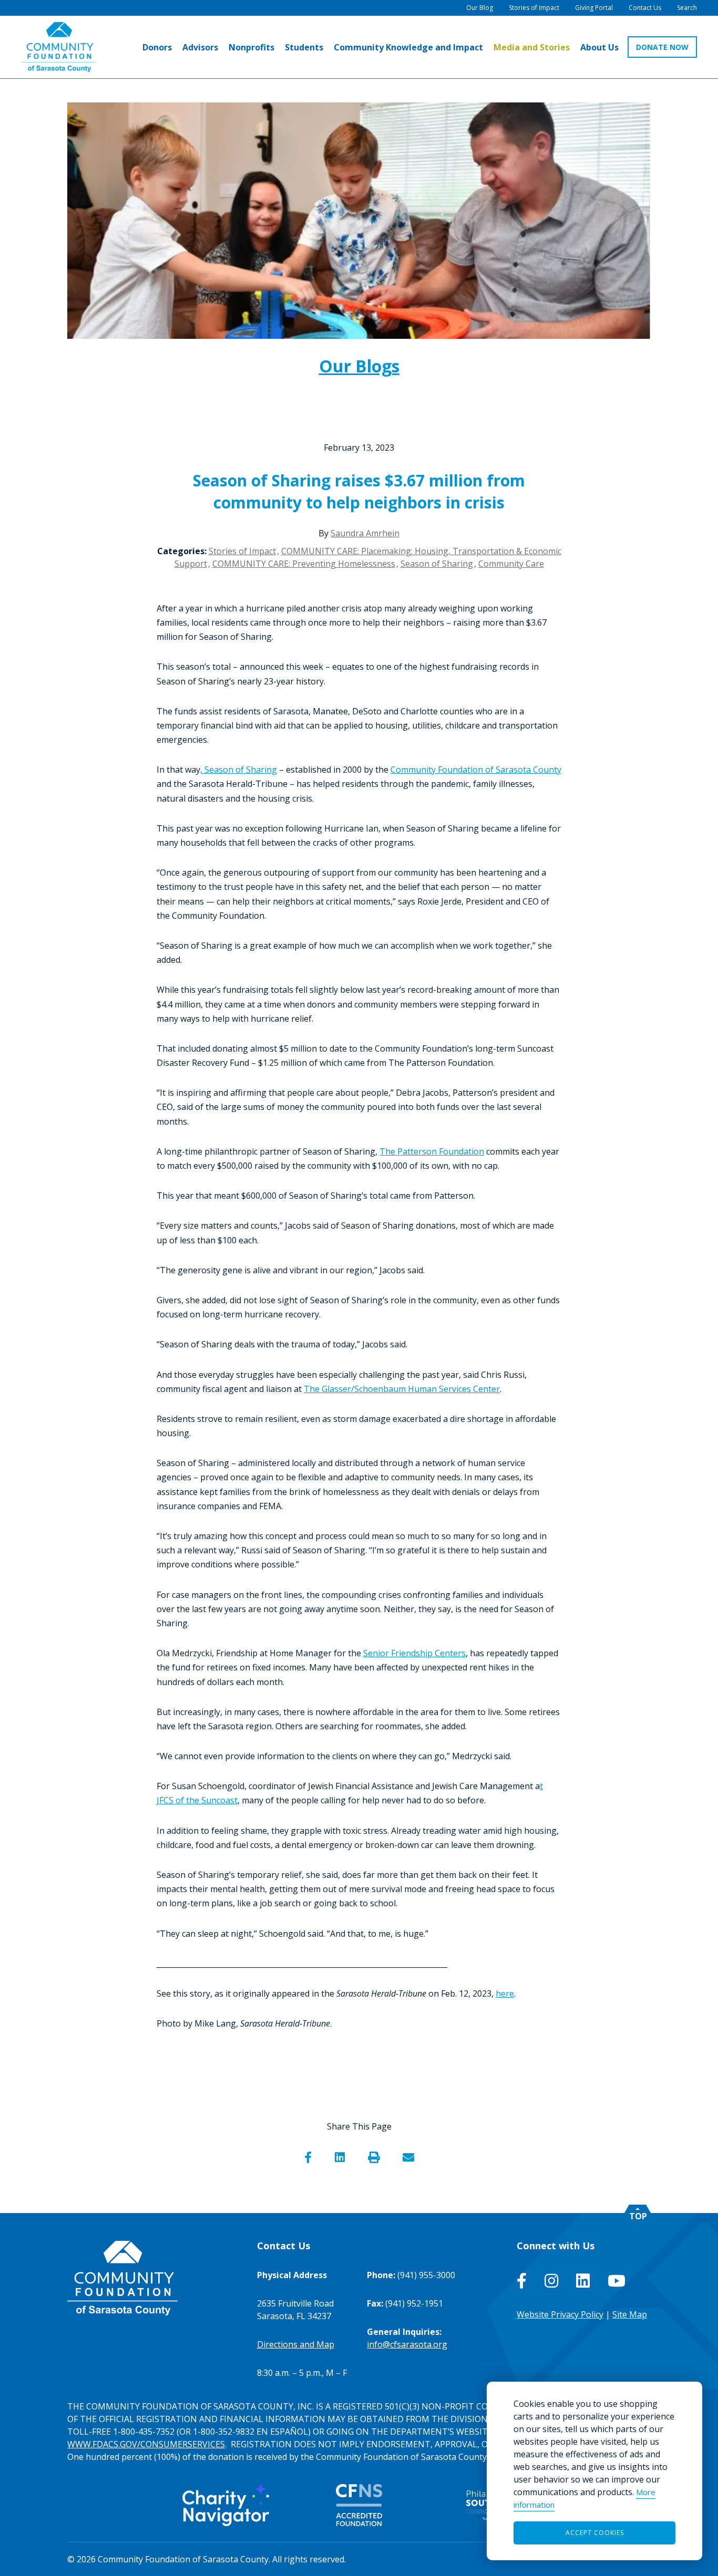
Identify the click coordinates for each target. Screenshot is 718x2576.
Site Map (630, 2314)
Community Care (511, 564)
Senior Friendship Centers (414, 1653)
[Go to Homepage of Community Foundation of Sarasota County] (59, 47)
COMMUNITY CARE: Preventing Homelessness (304, 564)
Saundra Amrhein (365, 533)
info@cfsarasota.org (407, 2344)
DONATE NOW (662, 47)
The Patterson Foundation (432, 1151)
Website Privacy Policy (560, 2314)
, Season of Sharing (239, 770)
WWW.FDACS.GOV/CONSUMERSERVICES (146, 2444)
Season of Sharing (437, 564)
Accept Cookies (595, 2533)
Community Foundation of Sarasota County (476, 770)
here (505, 1993)
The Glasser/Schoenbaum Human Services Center (402, 1389)
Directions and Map (296, 2344)
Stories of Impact (242, 551)
